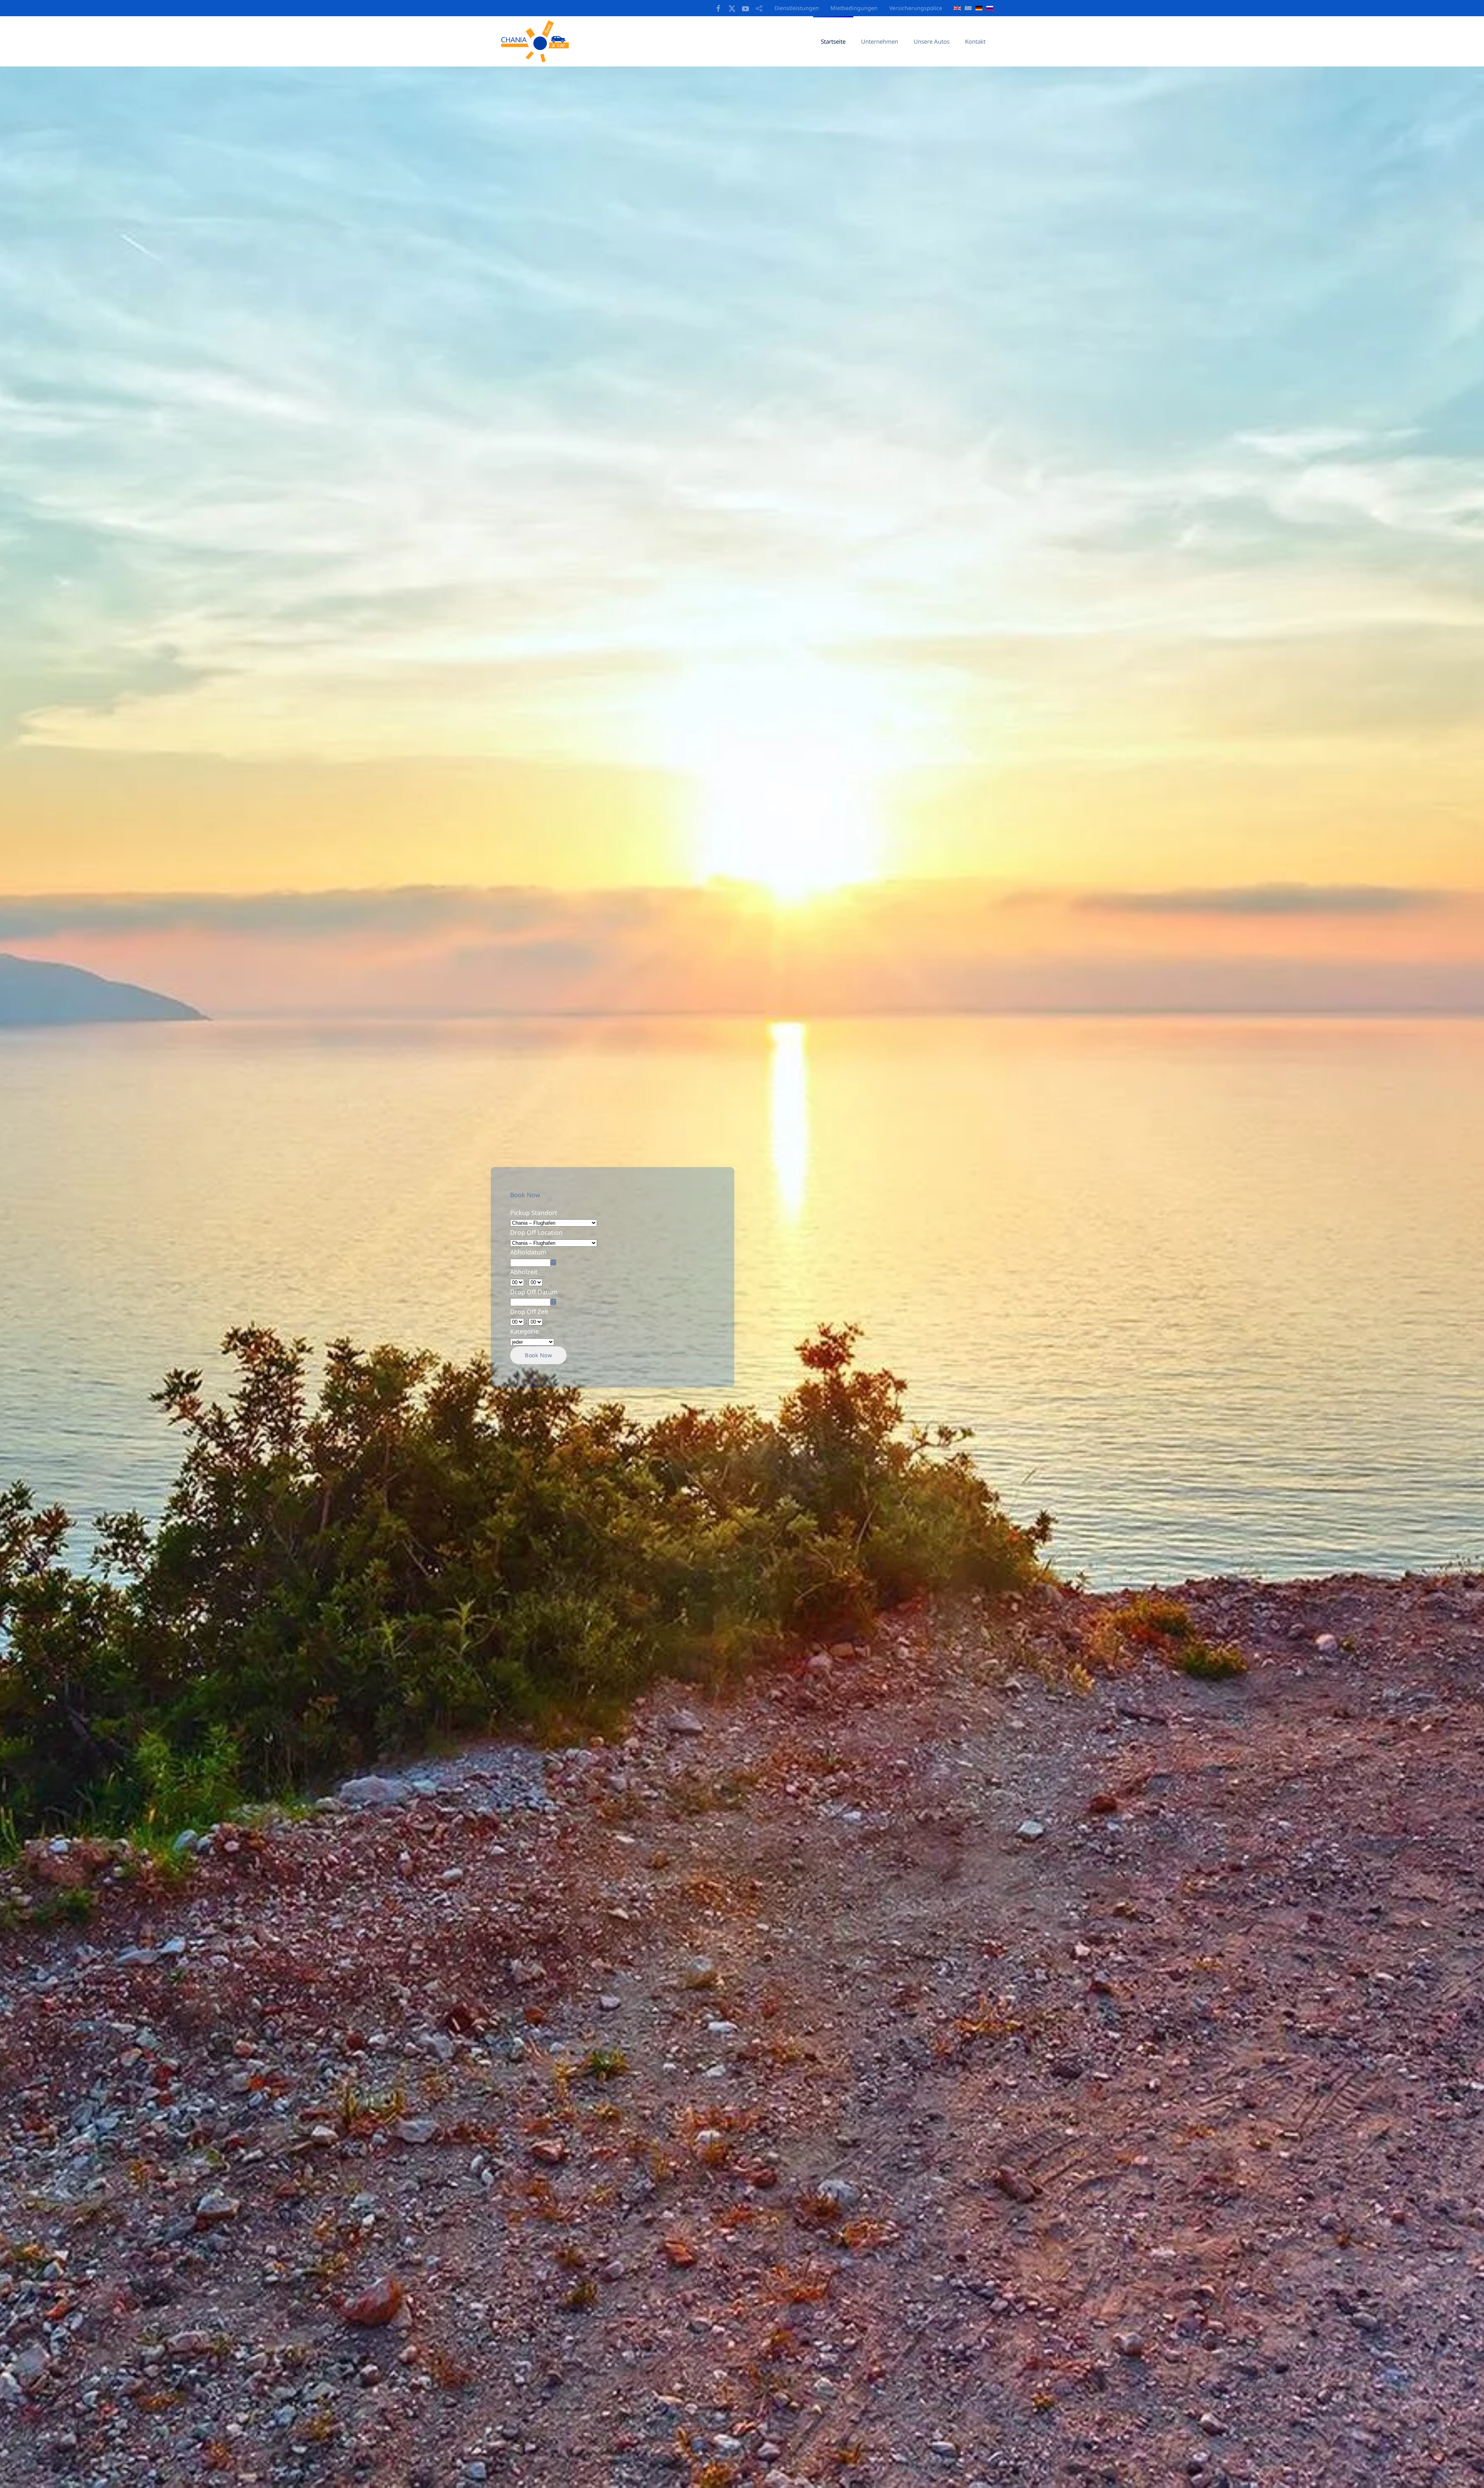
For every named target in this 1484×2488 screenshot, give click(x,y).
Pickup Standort (534, 1213)
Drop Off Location (536, 1232)
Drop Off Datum (534, 1292)
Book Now (538, 1355)
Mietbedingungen (854, 8)
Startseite (833, 41)
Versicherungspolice (916, 8)
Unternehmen (880, 41)
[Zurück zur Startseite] (538, 41)
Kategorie (524, 1331)
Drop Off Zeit (529, 1312)
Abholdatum (528, 1252)
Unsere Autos (932, 41)
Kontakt (975, 41)
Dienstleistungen (797, 8)
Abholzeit (524, 1272)
